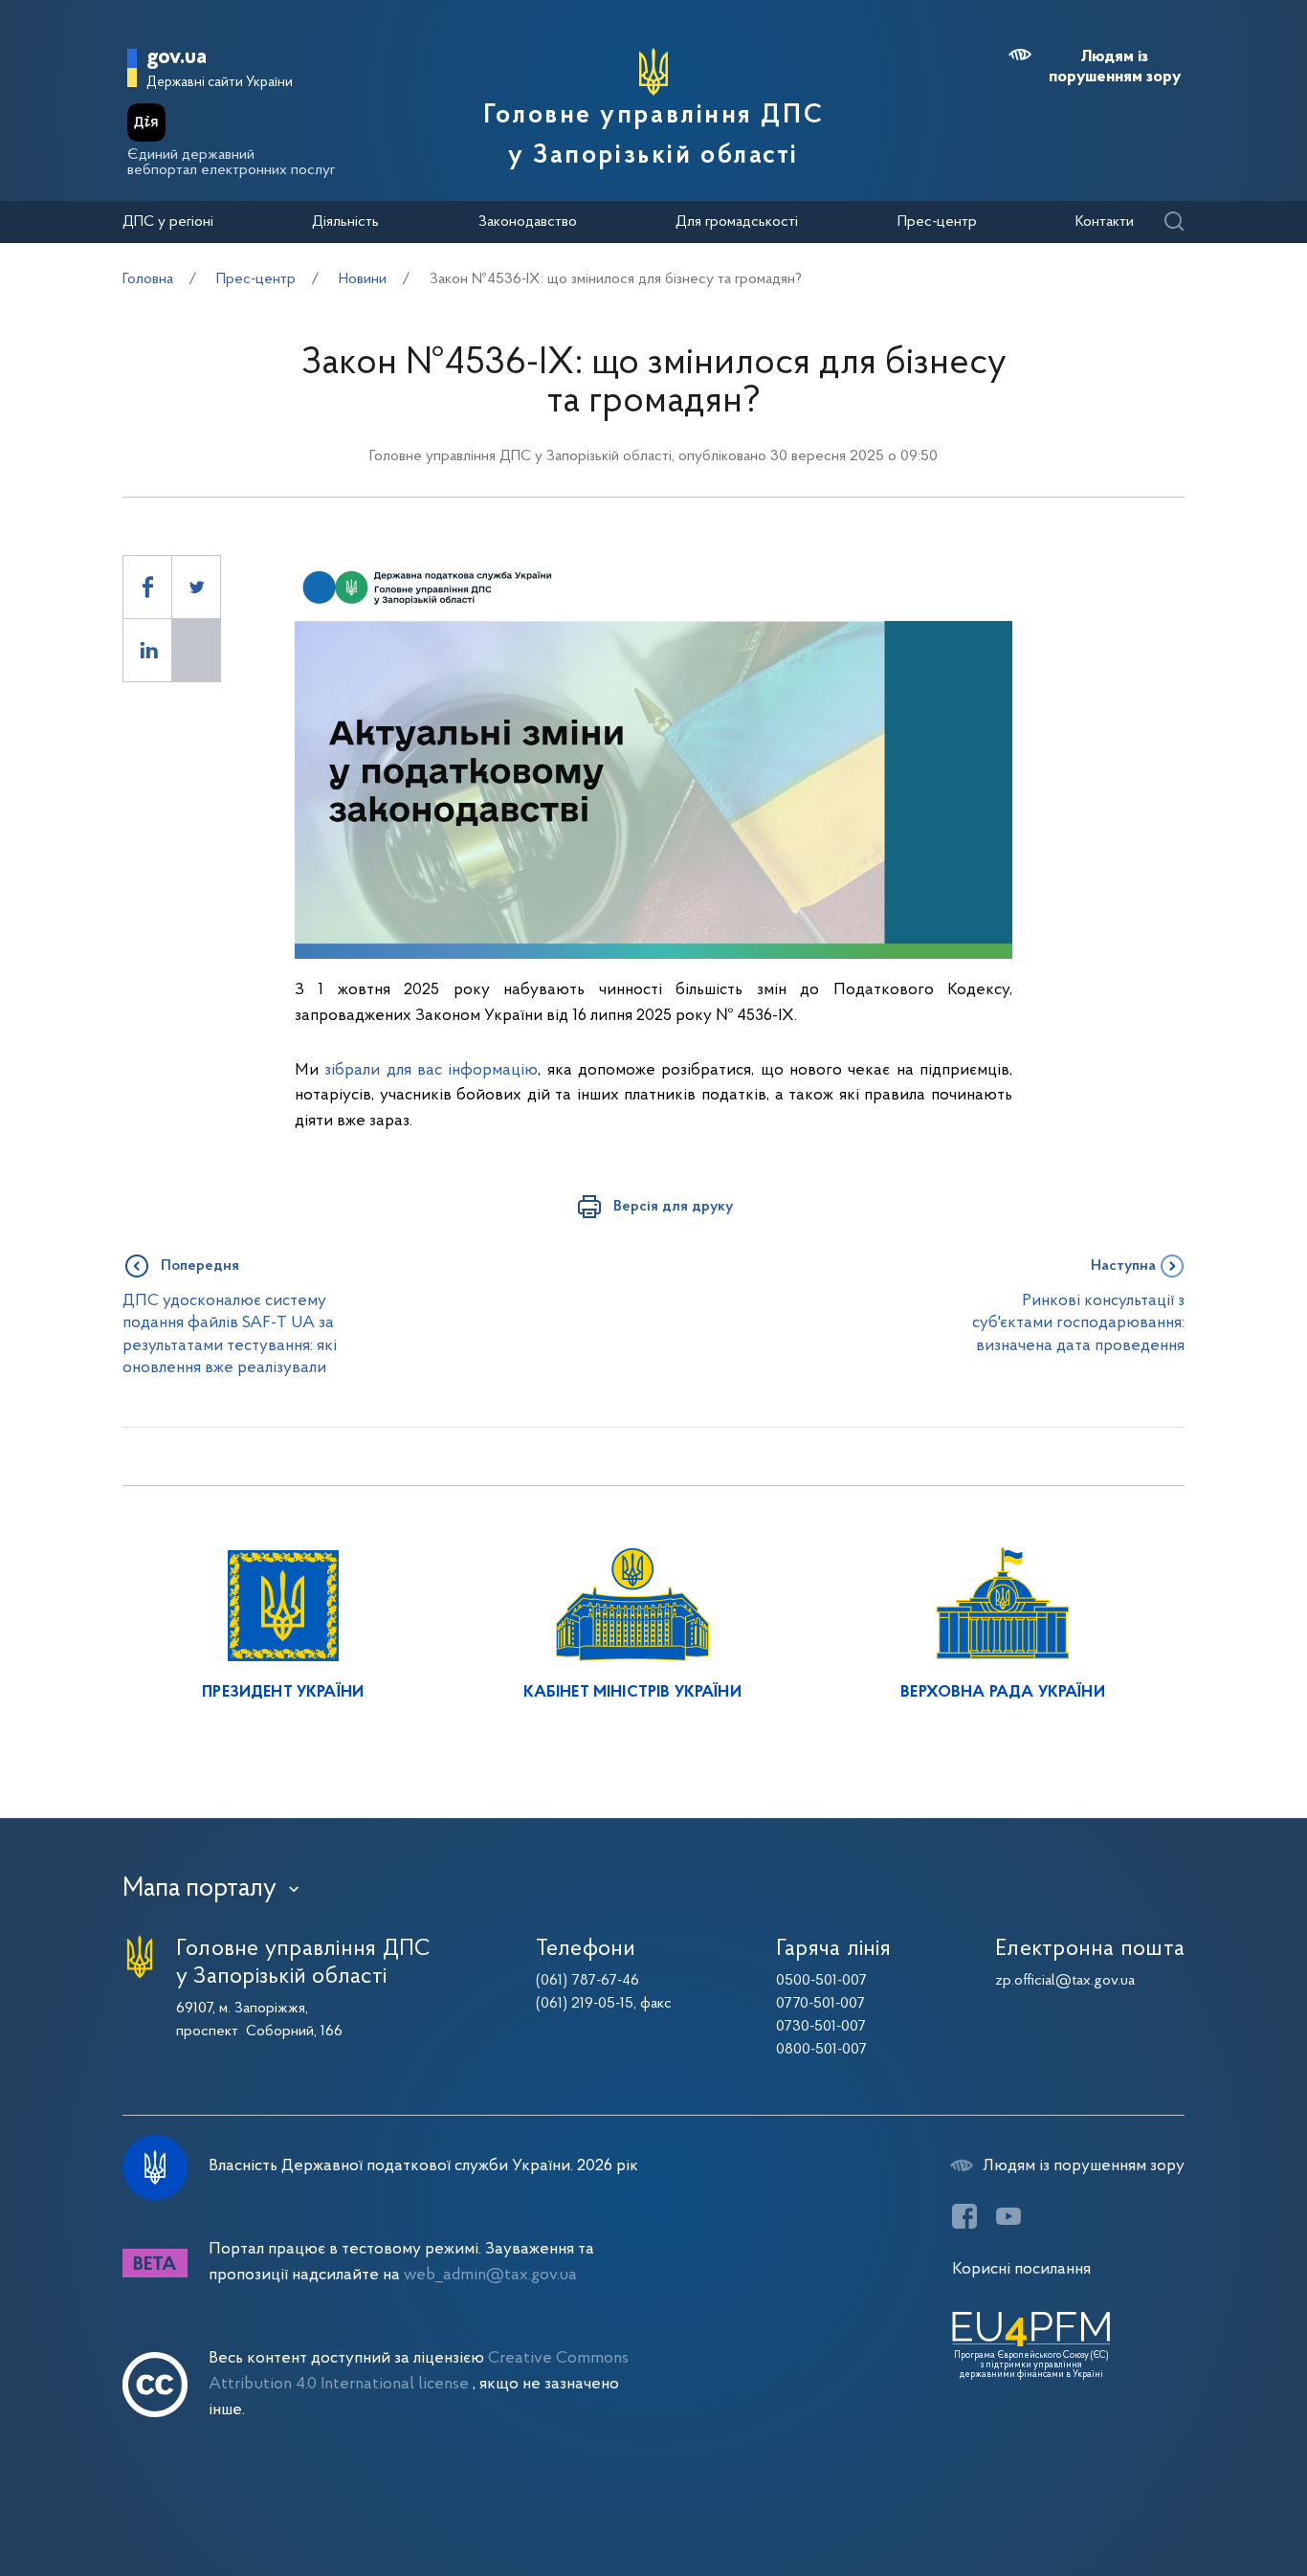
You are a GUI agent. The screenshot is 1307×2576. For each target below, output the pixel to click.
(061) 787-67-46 (587, 1981)
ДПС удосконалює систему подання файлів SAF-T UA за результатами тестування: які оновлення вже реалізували (230, 1334)
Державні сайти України (220, 83)
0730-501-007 (821, 2027)
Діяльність (345, 222)
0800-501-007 (821, 2050)
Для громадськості (737, 222)
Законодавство (528, 222)
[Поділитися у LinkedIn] (147, 650)
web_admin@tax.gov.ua (490, 2275)
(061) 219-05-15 (585, 2004)
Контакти (1105, 222)
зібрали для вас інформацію (431, 1070)
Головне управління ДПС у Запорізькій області (653, 136)
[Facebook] (964, 2216)
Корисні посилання (1021, 2269)
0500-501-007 (821, 1981)
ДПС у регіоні (168, 222)
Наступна (1123, 1266)
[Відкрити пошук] (1174, 222)
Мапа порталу (199, 1889)
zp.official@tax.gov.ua (1065, 1981)
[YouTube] (1008, 2216)
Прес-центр (937, 222)
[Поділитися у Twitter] (196, 587)
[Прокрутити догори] (1211, 2499)
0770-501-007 (820, 2004)
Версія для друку (673, 1207)
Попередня (200, 1266)
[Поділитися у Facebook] (147, 587)
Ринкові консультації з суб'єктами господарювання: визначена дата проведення (1078, 1323)
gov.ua (177, 58)
